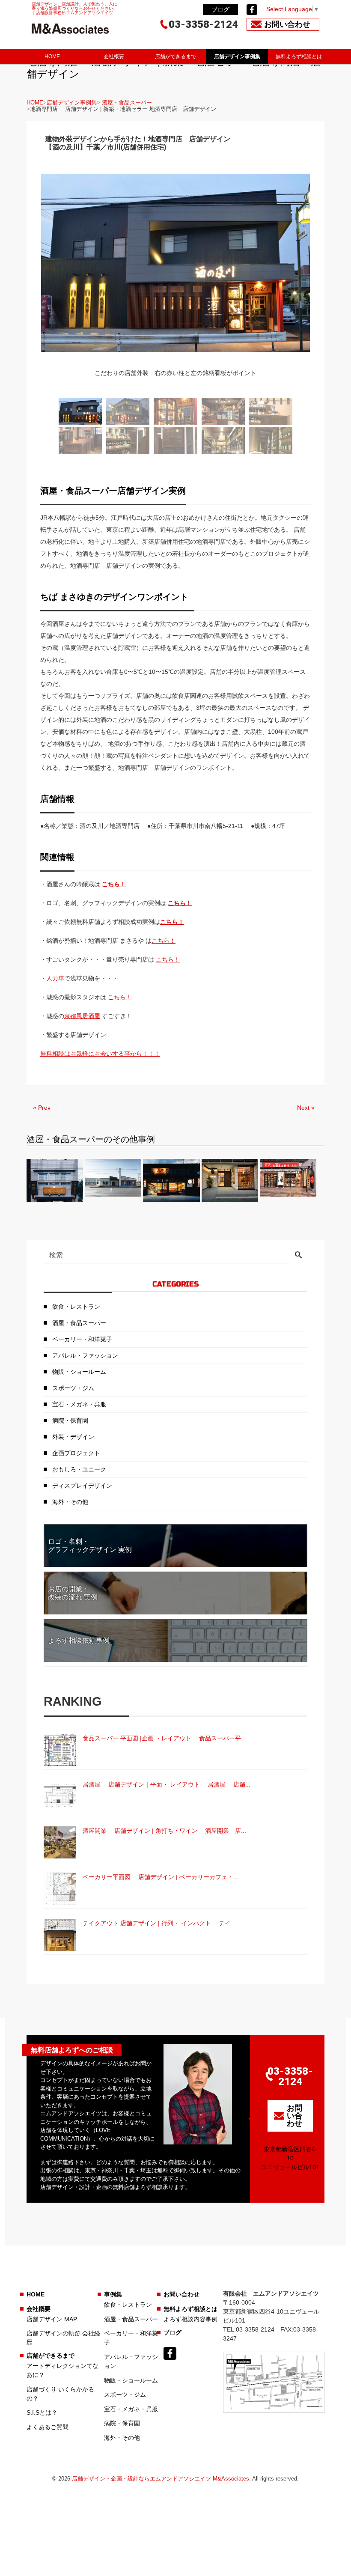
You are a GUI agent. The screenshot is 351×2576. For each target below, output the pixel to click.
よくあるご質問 (48, 2427)
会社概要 (114, 57)
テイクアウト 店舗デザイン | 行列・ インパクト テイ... (159, 1923)
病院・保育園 (70, 1421)
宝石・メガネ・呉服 (79, 1404)
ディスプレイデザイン (82, 1486)
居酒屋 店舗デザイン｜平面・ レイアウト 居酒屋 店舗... (167, 1784)
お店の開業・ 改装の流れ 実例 (73, 1593)
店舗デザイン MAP (52, 2319)
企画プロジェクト (76, 1453)
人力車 (55, 978)
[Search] (298, 1256)
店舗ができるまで (175, 57)
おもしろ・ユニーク (79, 1469)
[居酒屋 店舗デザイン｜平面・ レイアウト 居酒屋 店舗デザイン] (60, 1796)
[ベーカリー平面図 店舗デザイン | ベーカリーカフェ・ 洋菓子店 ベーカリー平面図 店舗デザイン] (60, 1889)
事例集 (113, 2294)
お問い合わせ (181, 2294)
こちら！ (180, 903)
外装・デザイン (73, 1437)
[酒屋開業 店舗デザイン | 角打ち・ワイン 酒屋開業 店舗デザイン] (60, 1842)
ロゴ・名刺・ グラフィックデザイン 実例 (90, 1546)
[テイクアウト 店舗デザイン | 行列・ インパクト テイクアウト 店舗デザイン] (60, 1935)
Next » (306, 1108)
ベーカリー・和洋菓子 (82, 1339)
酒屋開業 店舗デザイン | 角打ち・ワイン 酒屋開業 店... (164, 1831)
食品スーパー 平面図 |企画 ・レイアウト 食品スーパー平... (164, 1738)
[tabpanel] (175, 276)
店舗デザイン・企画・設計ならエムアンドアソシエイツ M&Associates (161, 2479)
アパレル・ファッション (85, 1355)
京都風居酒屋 (82, 1016)
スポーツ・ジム (73, 1388)
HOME (52, 57)
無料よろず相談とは (299, 57)
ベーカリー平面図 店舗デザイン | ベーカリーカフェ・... (161, 1877)
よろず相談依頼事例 (79, 1640)
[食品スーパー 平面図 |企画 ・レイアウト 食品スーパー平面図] (60, 1750)
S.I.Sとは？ (42, 2412)
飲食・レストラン (76, 1307)
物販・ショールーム (79, 1372)
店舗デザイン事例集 (237, 57)
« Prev (42, 1108)
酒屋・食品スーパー (127, 103)
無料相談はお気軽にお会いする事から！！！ (100, 1054)
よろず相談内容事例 (190, 2319)
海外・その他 (70, 1502)
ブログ (220, 9)
